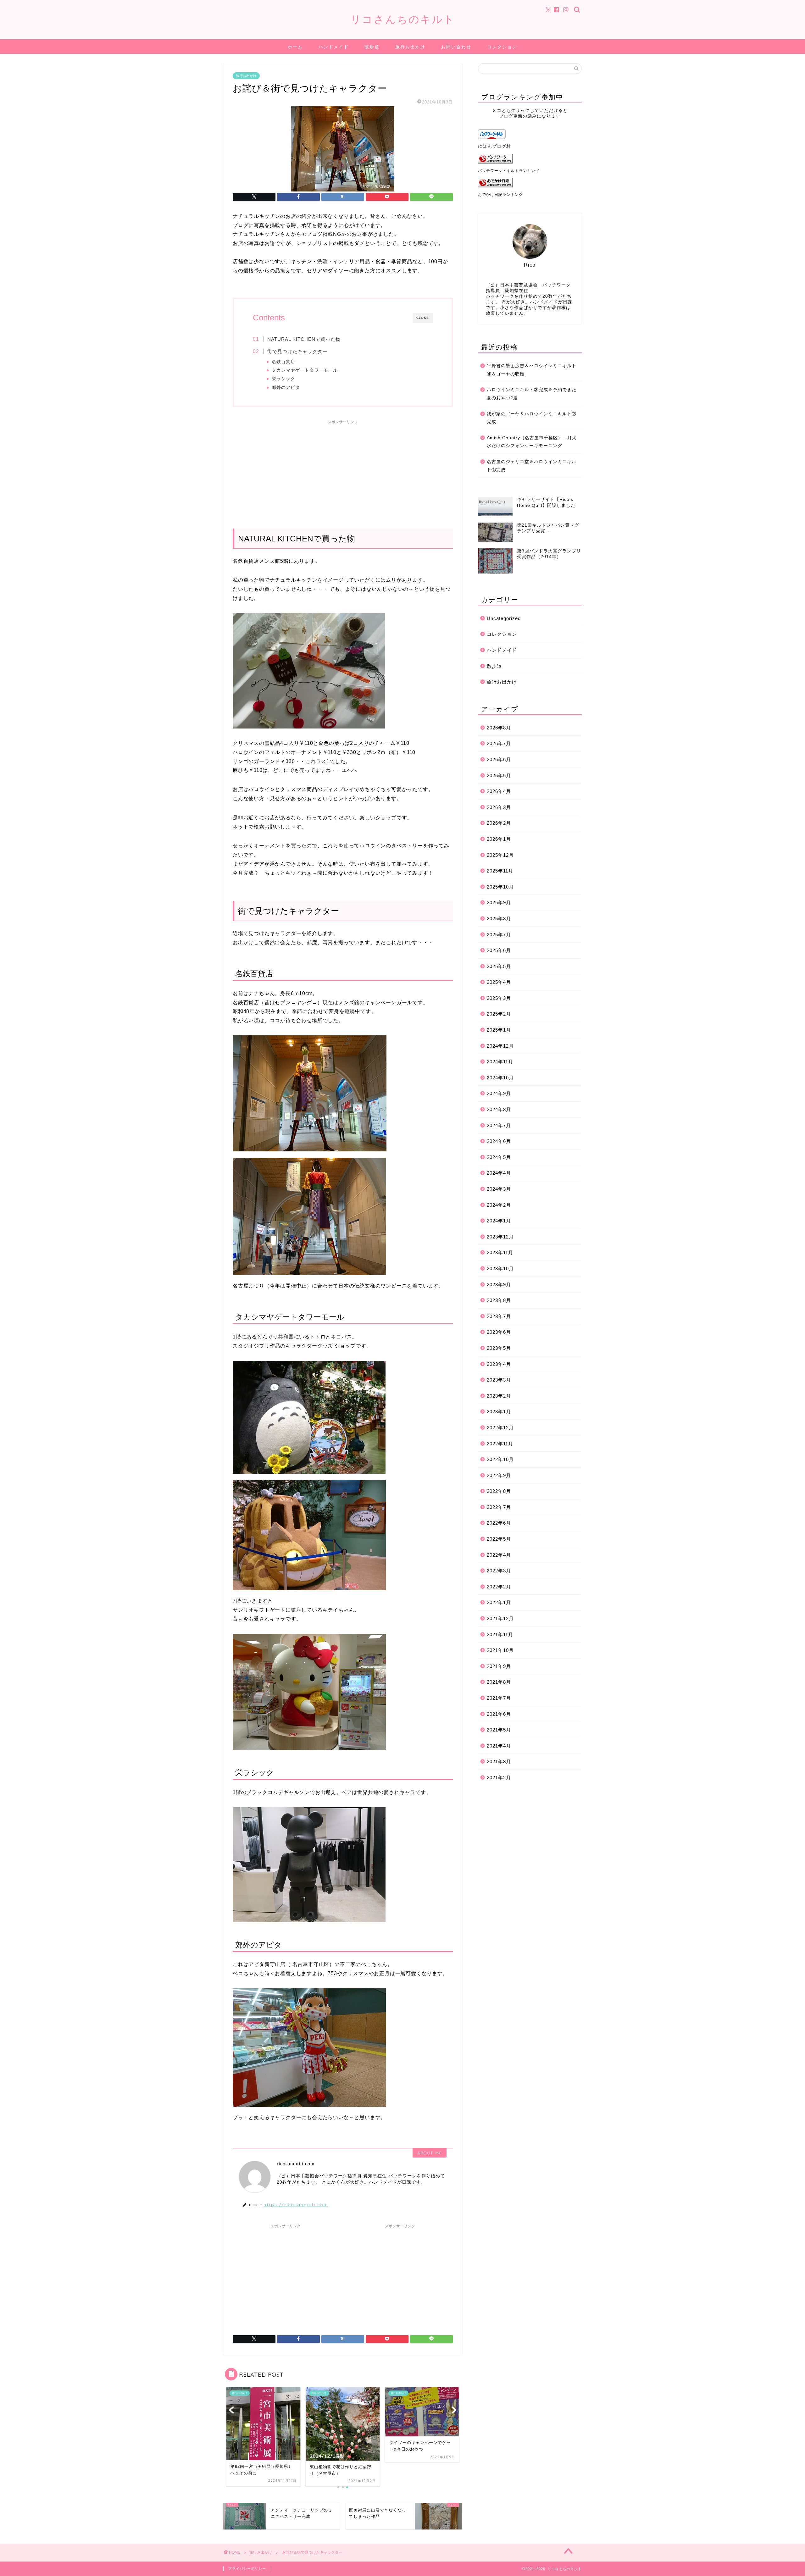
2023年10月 (500, 1269)
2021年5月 (499, 1730)
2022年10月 (500, 1459)
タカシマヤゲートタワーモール (305, 370)
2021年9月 (499, 1666)
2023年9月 (499, 1285)
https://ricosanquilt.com (296, 2205)
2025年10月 (500, 887)
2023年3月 (499, 1380)
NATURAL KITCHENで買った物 (304, 339)
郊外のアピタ (286, 388)
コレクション (502, 47)
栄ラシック (283, 379)
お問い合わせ (456, 47)
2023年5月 (499, 1348)
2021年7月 (499, 1698)
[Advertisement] (343, 471)
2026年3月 (499, 807)
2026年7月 (499, 743)
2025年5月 (499, 966)
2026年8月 (499, 728)
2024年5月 (499, 1157)
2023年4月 (499, 1364)
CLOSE (423, 318)
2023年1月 (499, 1412)
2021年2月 (499, 1778)
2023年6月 (499, 1332)
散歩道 (372, 47)
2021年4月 (499, 1746)
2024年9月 (499, 1093)
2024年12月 (500, 1046)
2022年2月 (499, 1587)
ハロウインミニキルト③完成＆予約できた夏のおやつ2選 (532, 394)
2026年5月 (499, 776)
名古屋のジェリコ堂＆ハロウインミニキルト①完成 (532, 466)
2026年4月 (499, 791)
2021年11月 (500, 1634)
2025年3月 (499, 998)
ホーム (295, 47)
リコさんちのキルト (403, 19)
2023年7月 (499, 1316)
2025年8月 (499, 919)
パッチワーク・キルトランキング (509, 171)
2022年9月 (499, 1475)
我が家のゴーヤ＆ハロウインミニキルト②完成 (532, 418)
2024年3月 (499, 1189)
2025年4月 (499, 982)
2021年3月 (499, 1762)
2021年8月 (499, 1682)
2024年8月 (499, 1109)
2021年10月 (500, 1650)
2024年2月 (499, 1205)
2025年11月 (500, 871)
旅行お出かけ (410, 47)
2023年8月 (499, 1300)
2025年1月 (499, 1030)
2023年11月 (500, 1252)
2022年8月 (499, 1491)
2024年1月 (499, 1221)
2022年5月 (499, 1539)
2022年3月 (499, 1571)
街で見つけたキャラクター (297, 351)
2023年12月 (500, 1237)
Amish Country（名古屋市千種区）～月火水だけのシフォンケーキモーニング (532, 442)
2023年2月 (499, 1396)
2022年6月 (499, 1523)
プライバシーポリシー (247, 2568)
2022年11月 (500, 1444)
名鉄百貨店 (283, 362)
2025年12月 (500, 855)
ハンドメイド (334, 47)
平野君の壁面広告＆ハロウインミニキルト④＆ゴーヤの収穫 (532, 370)
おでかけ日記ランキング (500, 195)
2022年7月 (499, 1507)
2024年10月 (500, 1078)
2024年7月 (499, 1125)
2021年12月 (500, 1618)
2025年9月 (499, 903)
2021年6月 (499, 1714)
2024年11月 (500, 1062)
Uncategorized (504, 618)
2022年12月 (500, 1428)
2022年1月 (499, 1602)
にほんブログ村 (494, 146)
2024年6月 (499, 1141)
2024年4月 (499, 1173)
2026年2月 (499, 823)
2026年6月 (499, 759)
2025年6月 (499, 950)
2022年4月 (499, 1555)
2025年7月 (499, 935)
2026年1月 (499, 839)
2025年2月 (499, 1014)
